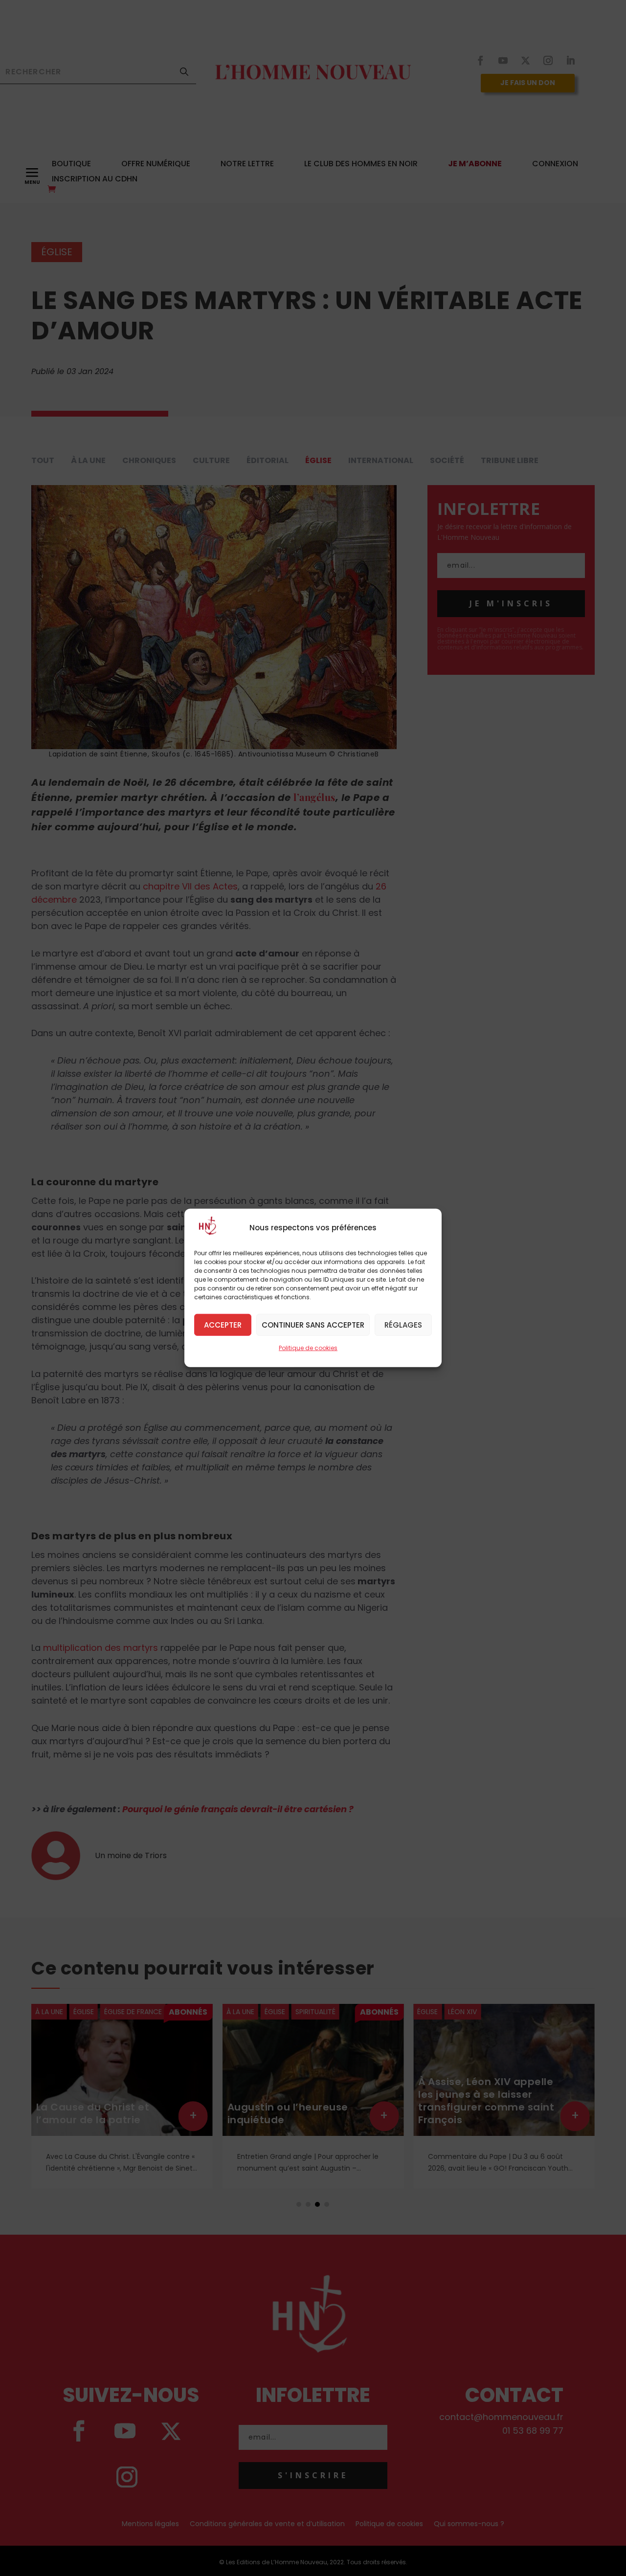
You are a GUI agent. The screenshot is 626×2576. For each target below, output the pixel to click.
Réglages (403, 1324)
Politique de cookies (308, 1348)
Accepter (223, 1324)
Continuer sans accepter (313, 1324)
